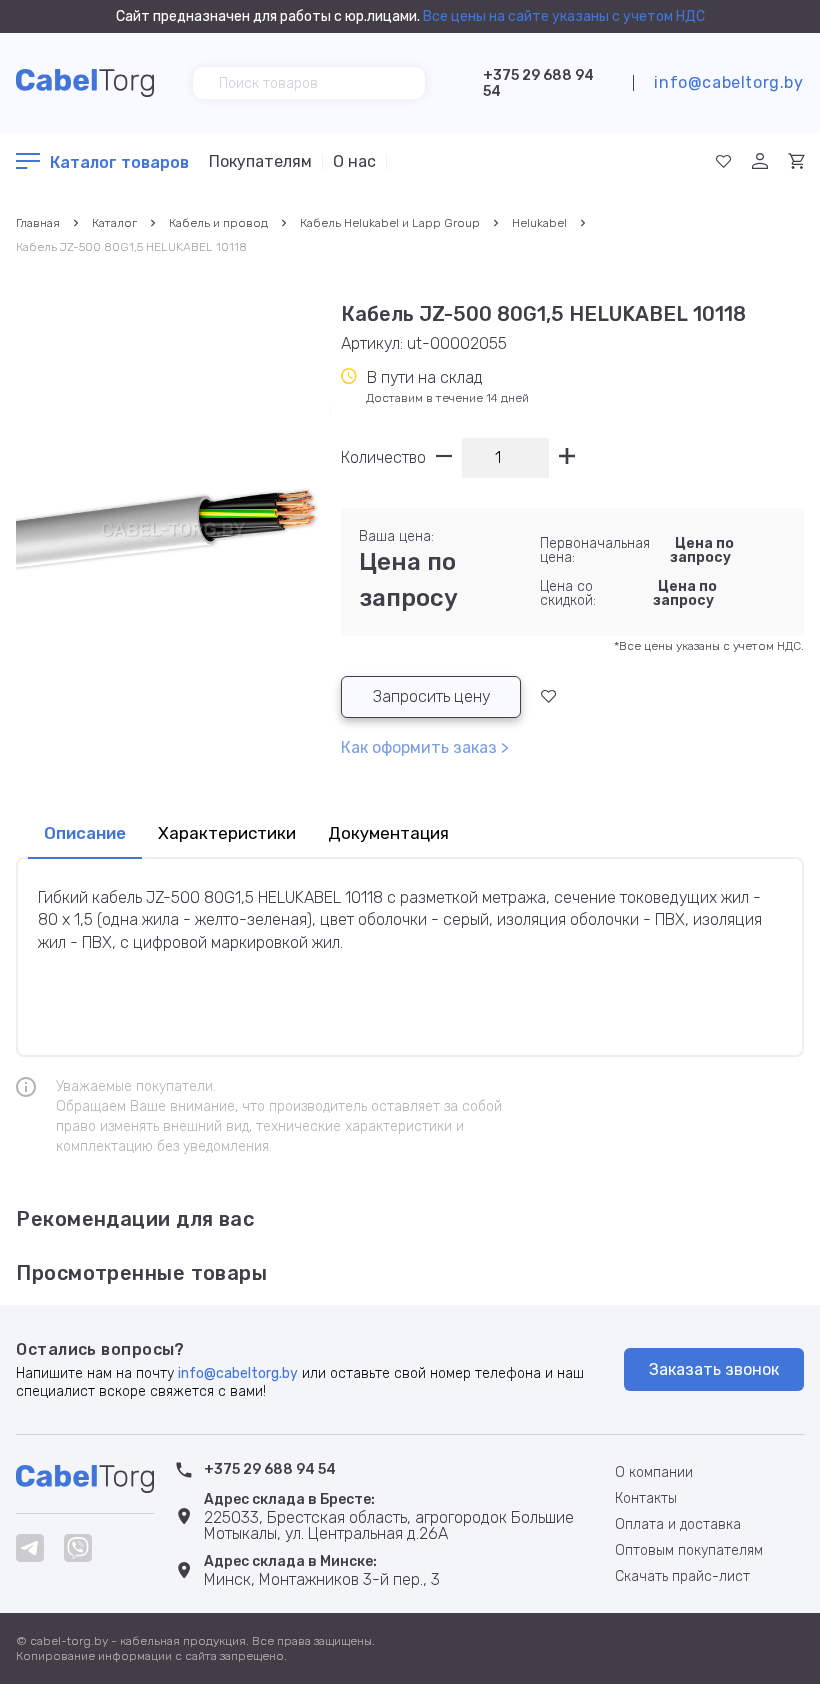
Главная (38, 223)
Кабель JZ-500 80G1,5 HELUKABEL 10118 (131, 247)
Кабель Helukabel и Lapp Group (390, 223)
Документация (388, 833)
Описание (85, 833)
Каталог (114, 223)
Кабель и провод (218, 223)
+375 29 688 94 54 (538, 83)
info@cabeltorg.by (728, 82)
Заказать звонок (714, 1369)
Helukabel (539, 223)
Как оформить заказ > (425, 747)
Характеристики (227, 833)
